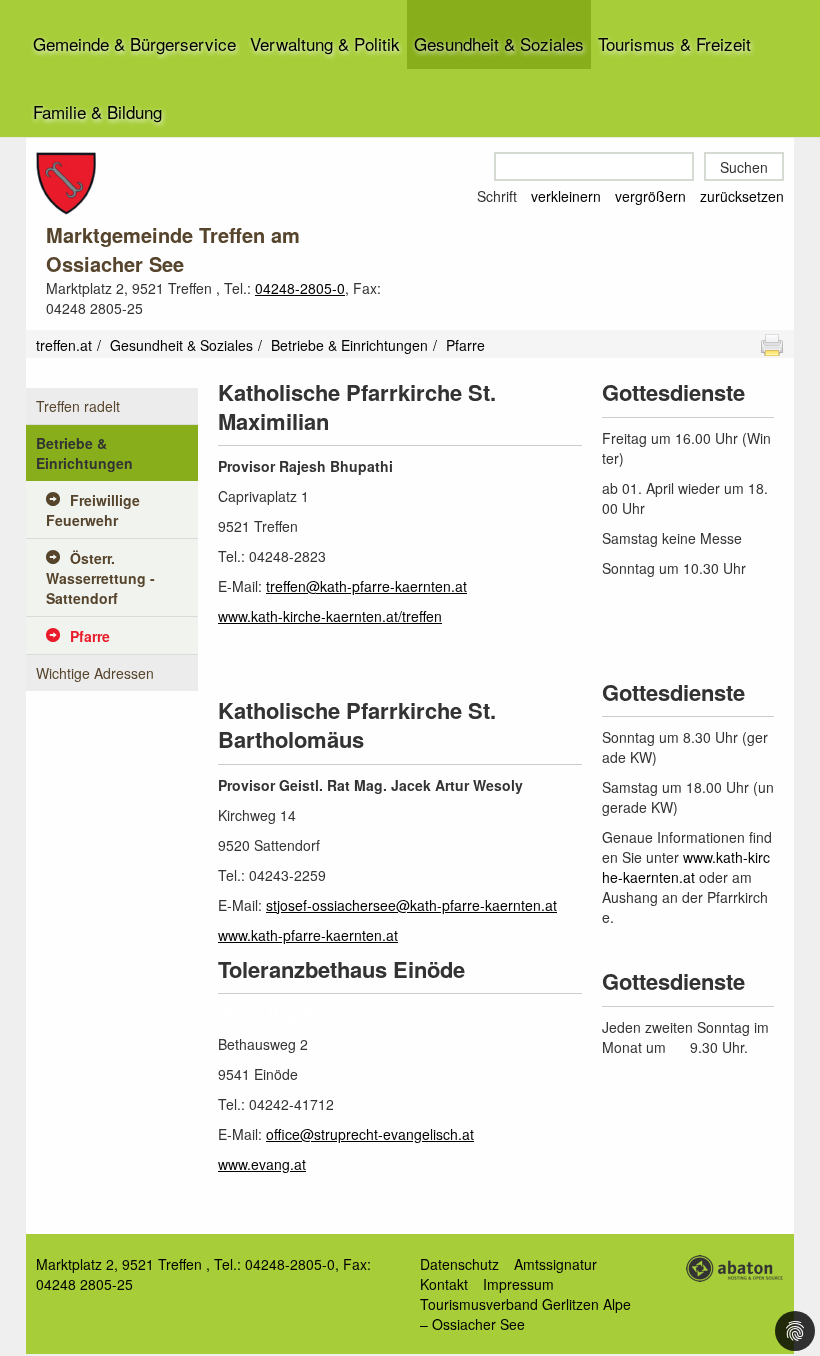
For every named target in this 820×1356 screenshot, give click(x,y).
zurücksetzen (742, 196)
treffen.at (64, 345)
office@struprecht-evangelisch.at (370, 1134)
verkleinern (566, 196)
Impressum (518, 1284)
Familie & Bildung (97, 111)
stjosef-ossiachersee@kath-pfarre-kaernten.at (411, 905)
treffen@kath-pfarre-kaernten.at (366, 586)
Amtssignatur (555, 1264)
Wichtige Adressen (95, 673)
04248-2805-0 (300, 288)
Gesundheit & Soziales (499, 43)
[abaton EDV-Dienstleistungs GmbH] (734, 1266)
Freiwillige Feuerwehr (93, 510)
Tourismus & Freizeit (674, 43)
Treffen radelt (78, 406)
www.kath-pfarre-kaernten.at (308, 935)
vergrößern (650, 196)
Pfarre (90, 636)
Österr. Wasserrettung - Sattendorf (100, 578)
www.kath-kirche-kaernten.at (686, 867)
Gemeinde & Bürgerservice (134, 43)
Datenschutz (459, 1264)
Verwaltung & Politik (325, 43)
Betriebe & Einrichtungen (349, 345)
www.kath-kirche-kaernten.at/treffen (330, 616)
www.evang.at (262, 1164)
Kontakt (444, 1284)
